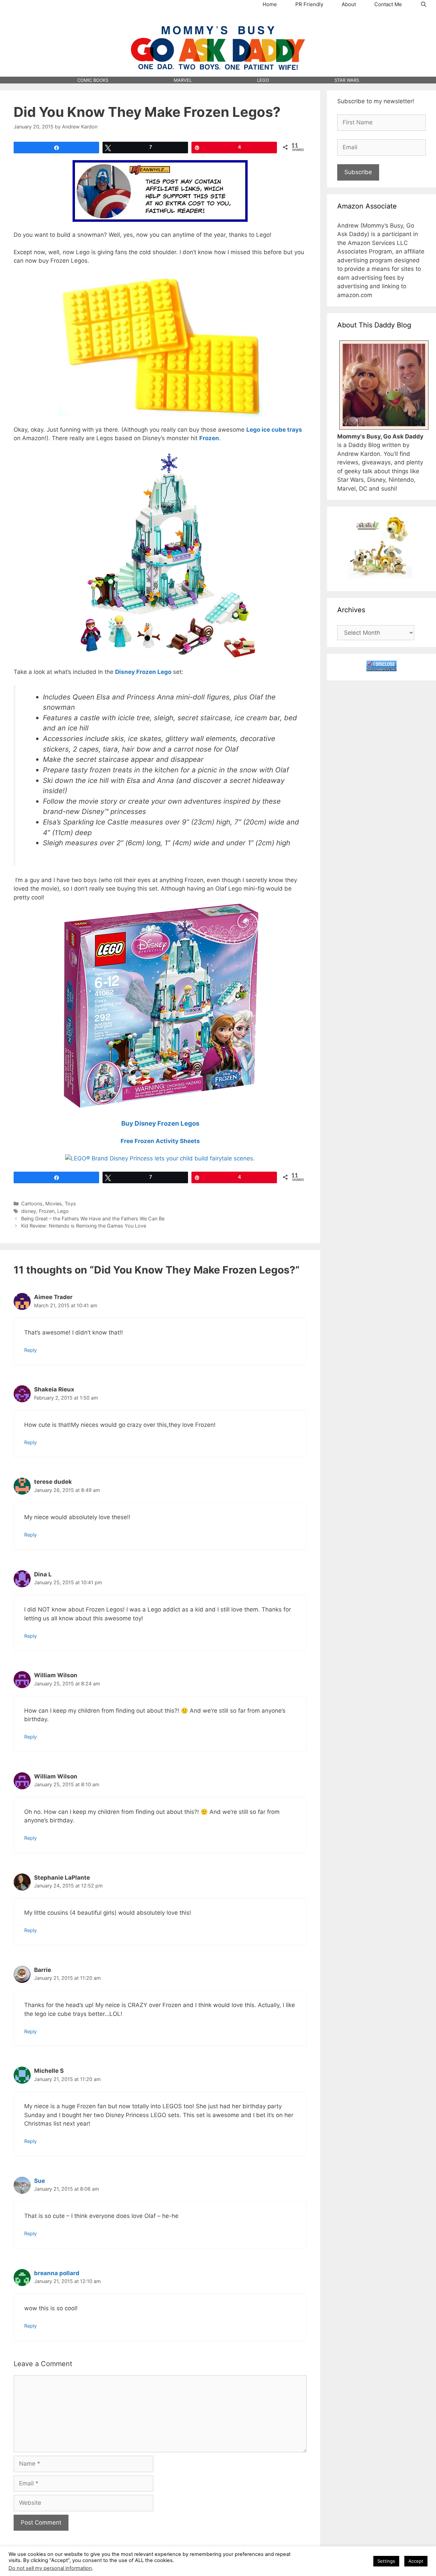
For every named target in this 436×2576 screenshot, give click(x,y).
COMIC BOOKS (93, 80)
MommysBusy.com (218, 21)
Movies (54, 1204)
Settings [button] (386, 2561)
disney (29, 1211)
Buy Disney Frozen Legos (160, 1123)
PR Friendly (309, 4)
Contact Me (388, 4)
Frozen (47, 1211)
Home (270, 4)
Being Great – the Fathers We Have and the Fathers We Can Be (93, 1218)
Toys (70, 1204)
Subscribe (358, 172)
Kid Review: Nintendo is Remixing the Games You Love (84, 1226)
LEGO (263, 80)
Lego (63, 1211)
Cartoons (32, 1204)
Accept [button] (416, 2561)
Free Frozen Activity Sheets (160, 1141)
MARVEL (183, 80)
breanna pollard (57, 2273)
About (349, 4)
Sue (40, 2181)
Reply (30, 1350)
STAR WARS (347, 80)
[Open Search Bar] (424, 4)
